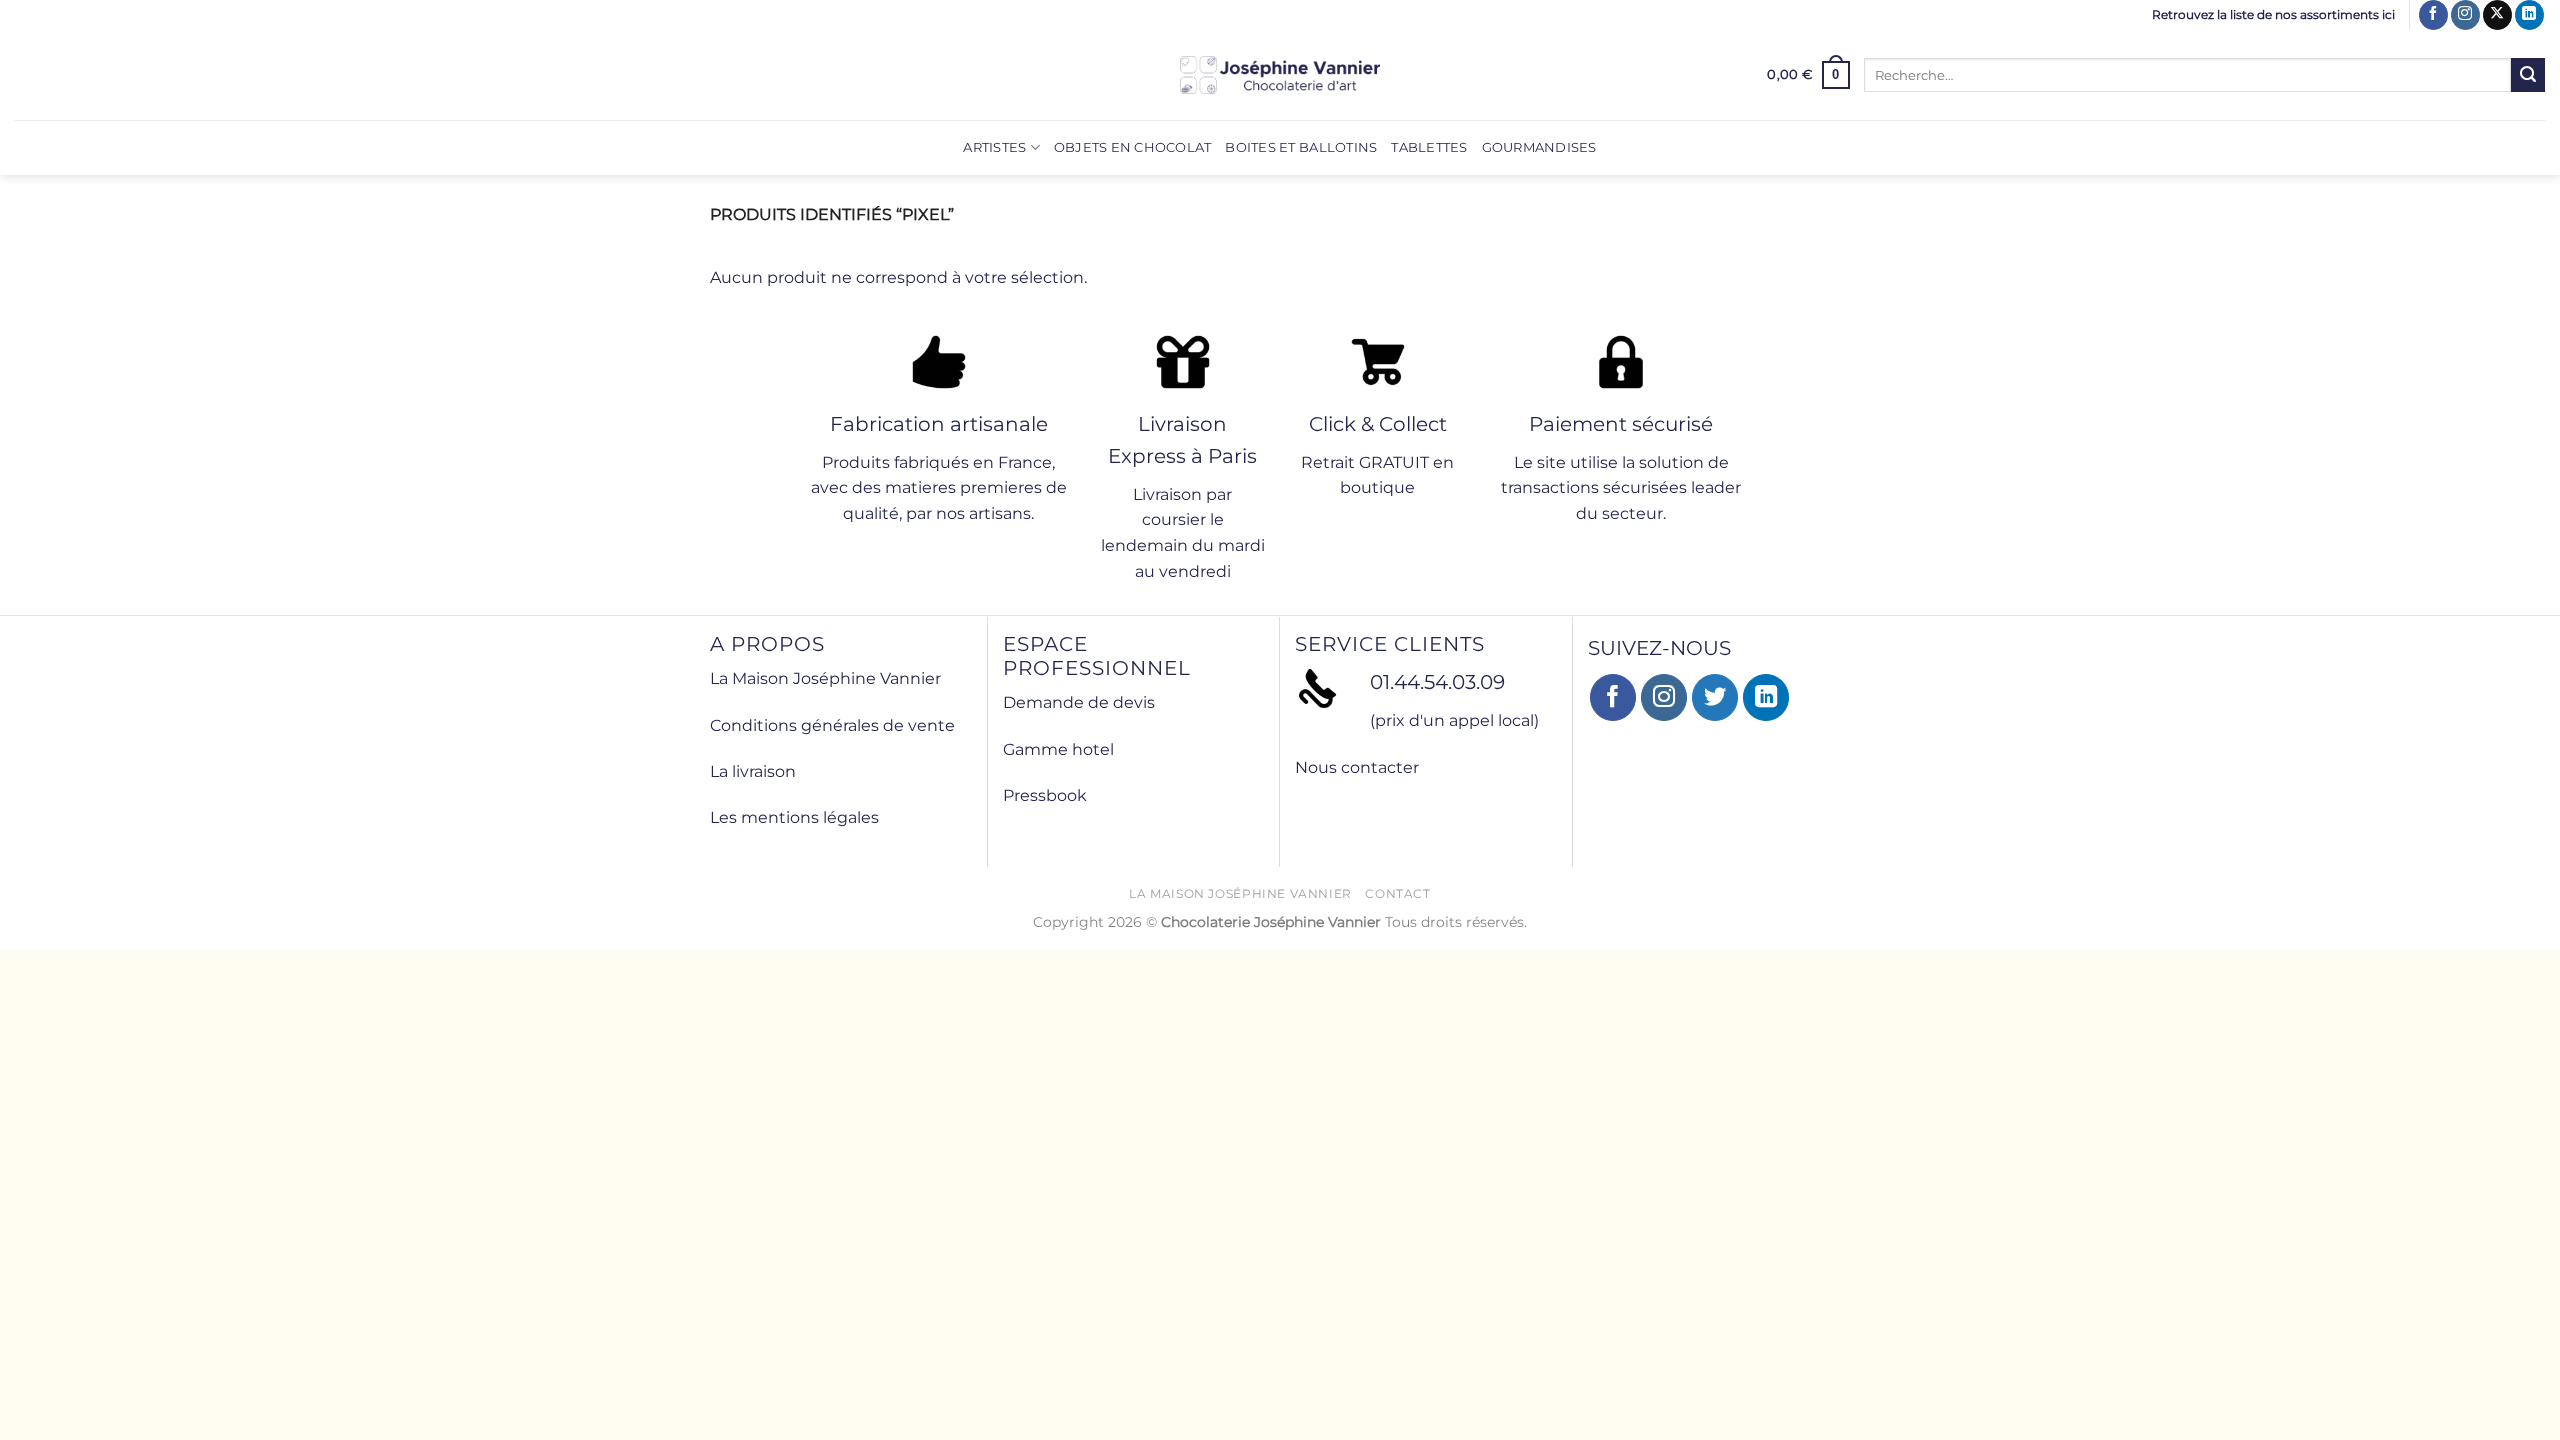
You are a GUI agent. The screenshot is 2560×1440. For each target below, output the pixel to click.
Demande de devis (1079, 702)
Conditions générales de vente (832, 725)
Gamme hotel (1058, 749)
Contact (1397, 893)
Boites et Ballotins (1301, 147)
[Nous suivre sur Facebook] (2433, 15)
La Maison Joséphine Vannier (825, 678)
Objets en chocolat (1133, 147)
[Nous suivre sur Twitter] (1715, 697)
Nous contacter (1357, 767)
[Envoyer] (2528, 75)
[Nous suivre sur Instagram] (2465, 15)
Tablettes (1429, 147)
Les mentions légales (794, 817)
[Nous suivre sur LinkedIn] (2529, 15)
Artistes (994, 147)
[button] (1808, 75)
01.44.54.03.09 (1437, 682)
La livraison (753, 771)
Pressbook (1045, 795)
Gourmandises (1539, 147)
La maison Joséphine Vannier (1240, 893)
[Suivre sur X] (2497, 15)
